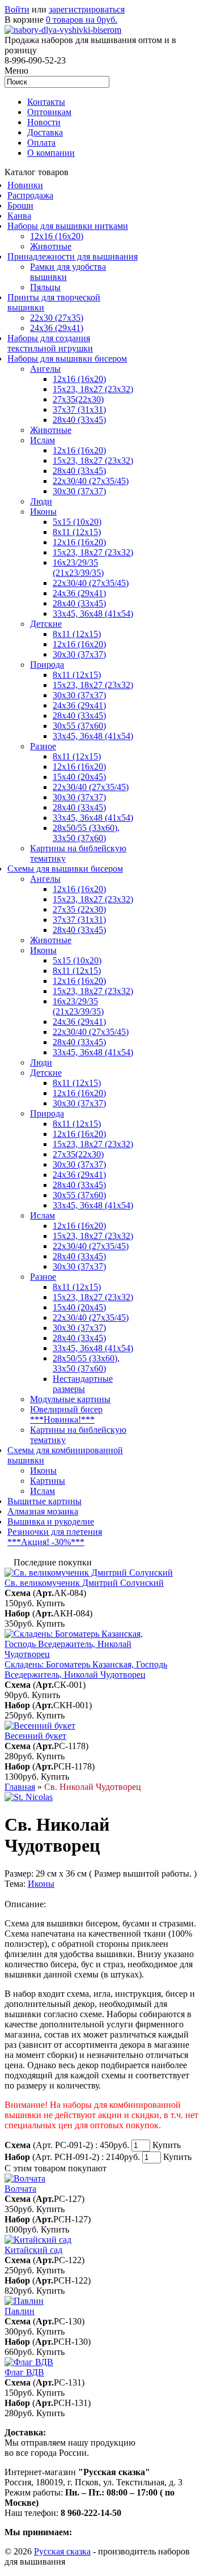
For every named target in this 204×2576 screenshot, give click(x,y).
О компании (51, 153)
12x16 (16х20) (79, 450)
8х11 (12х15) (77, 756)
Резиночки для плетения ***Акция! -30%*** (55, 1537)
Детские (46, 624)
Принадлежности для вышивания (73, 256)
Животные (51, 246)
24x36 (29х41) (79, 1022)
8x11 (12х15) (77, 532)
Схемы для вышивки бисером (65, 869)
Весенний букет (35, 1736)
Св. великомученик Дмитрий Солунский (84, 1583)
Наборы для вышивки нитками (68, 226)
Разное (43, 746)
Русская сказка (62, 2551)
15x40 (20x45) (79, 777)
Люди (41, 501)
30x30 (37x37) (79, 491)
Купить (50, 1603)
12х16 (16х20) (79, 379)
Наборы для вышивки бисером (67, 358)
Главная (20, 1787)
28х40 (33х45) (79, 420)
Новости (44, 122)
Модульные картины (70, 1399)
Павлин (20, 2311)
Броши (20, 205)
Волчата (20, 2189)
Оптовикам (49, 112)
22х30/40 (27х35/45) (91, 481)
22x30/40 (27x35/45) (91, 583)
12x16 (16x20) (57, 236)
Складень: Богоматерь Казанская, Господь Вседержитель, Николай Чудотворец (86, 1669)
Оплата (41, 143)
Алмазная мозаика (43, 1511)
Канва (19, 216)
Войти (17, 9)
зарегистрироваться (87, 9)
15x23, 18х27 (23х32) (93, 389)
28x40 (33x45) (79, 471)
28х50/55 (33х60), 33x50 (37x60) (86, 833)
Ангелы (45, 369)
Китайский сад (33, 2250)
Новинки (25, 185)
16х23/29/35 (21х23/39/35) (78, 568)
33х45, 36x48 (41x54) (93, 1205)
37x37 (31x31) (79, 409)
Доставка (45, 132)
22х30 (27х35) (57, 318)
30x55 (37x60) (79, 726)
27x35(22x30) (78, 399)
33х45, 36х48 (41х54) (93, 614)
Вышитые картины (44, 1501)
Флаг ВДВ (24, 2372)
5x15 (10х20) (77, 522)
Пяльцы (45, 287)
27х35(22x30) (78, 1154)
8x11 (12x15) (77, 634)
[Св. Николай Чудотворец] (29, 1797)
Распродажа (30, 195)
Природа (47, 665)
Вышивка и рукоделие (51, 1522)
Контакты (46, 102)
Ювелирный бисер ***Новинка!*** (66, 1414)
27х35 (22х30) (79, 909)
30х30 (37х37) (79, 695)
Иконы (43, 512)
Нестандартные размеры (83, 1384)
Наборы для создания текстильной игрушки (50, 343)
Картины (48, 1481)
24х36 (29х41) (57, 328)
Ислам (42, 440)
